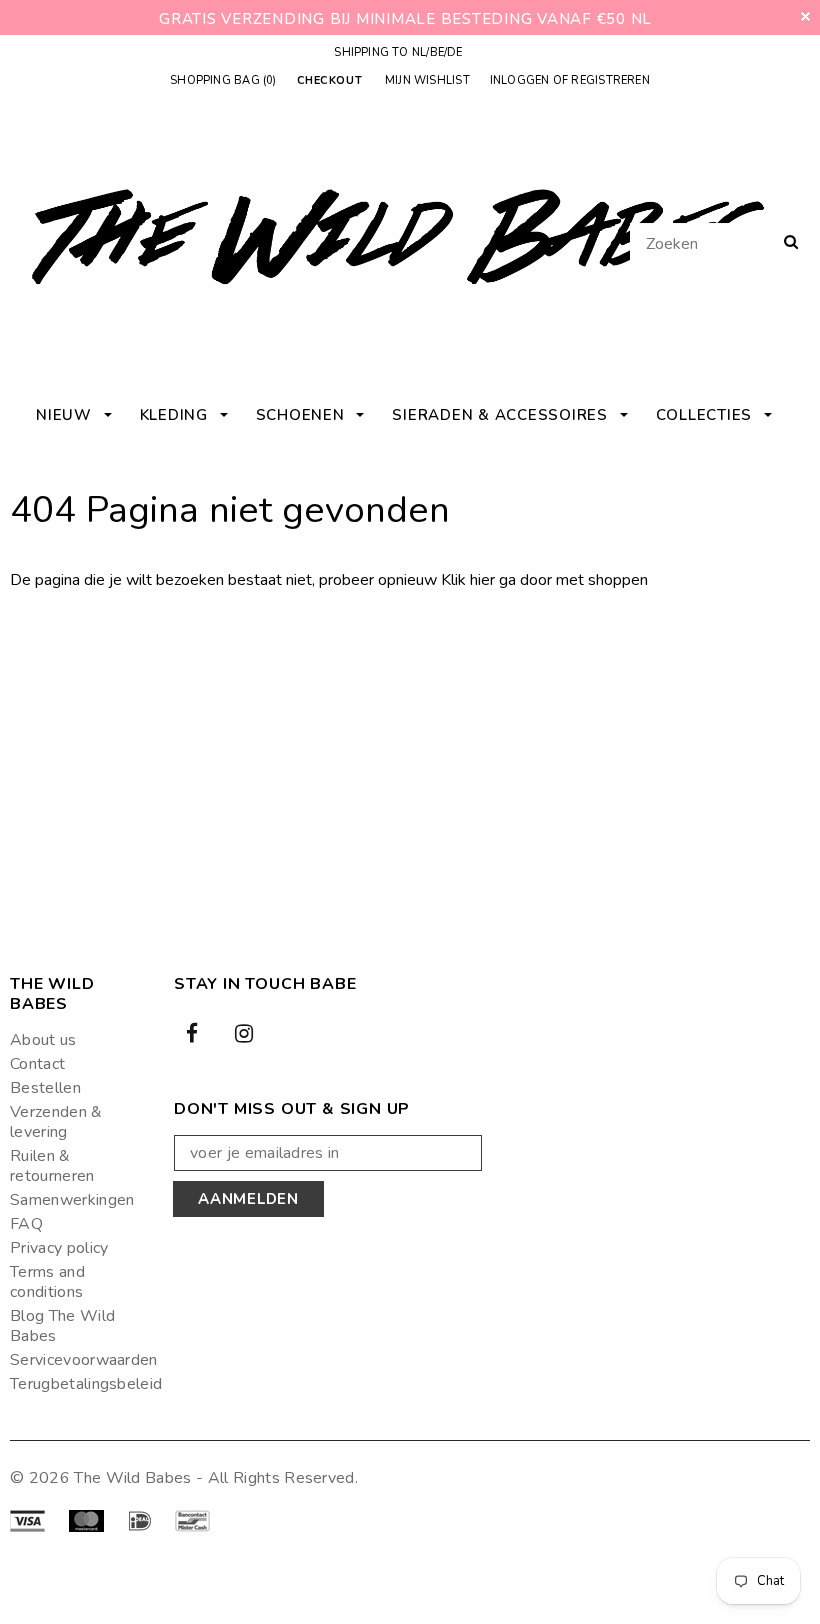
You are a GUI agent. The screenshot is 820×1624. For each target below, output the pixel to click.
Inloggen (520, 80)
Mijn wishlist (427, 80)
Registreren (610, 80)
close (805, 16)
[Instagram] (244, 1032)
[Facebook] (192, 1032)
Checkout (329, 81)
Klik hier (470, 580)
